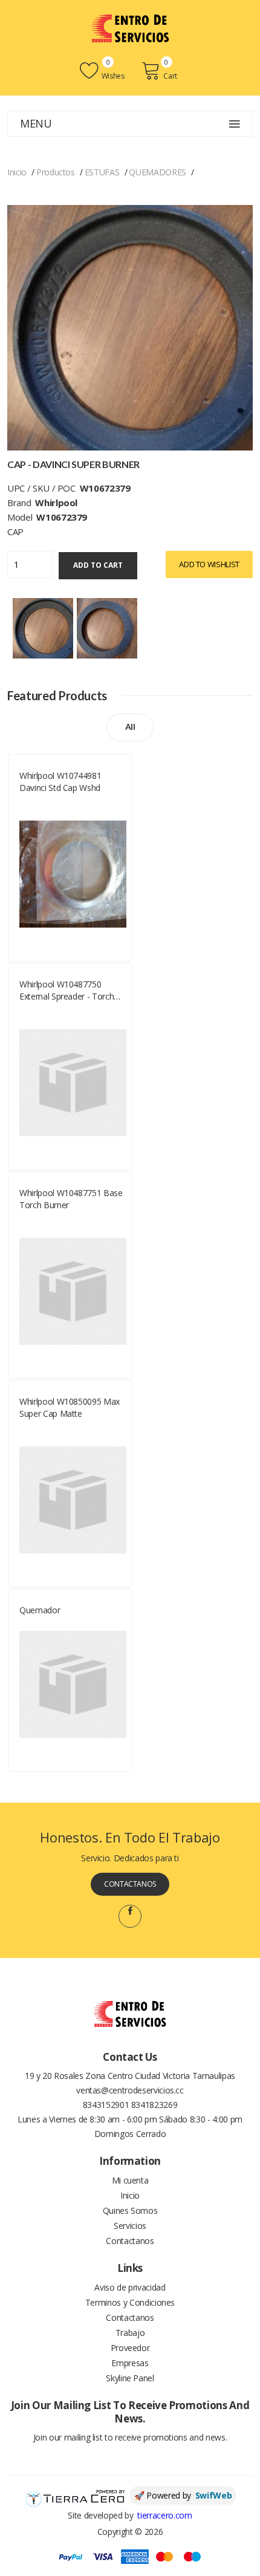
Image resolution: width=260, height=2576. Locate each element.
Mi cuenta (130, 2180)
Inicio (17, 172)
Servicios (130, 2226)
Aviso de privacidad (130, 2287)
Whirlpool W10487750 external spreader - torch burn (67, 990)
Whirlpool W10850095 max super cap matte (70, 1407)
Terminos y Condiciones (130, 2302)
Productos (56, 172)
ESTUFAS (102, 172)
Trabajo (130, 2333)
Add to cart (98, 565)
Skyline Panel (130, 2378)
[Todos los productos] (43, 627)
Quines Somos (130, 2210)
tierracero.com (164, 2515)
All (130, 727)
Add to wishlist (209, 564)
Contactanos (130, 1884)
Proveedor (130, 2348)
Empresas (130, 2363)
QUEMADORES (158, 172)
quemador (40, 1610)
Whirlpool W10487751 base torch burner (71, 1199)
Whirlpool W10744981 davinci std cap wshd (60, 782)
